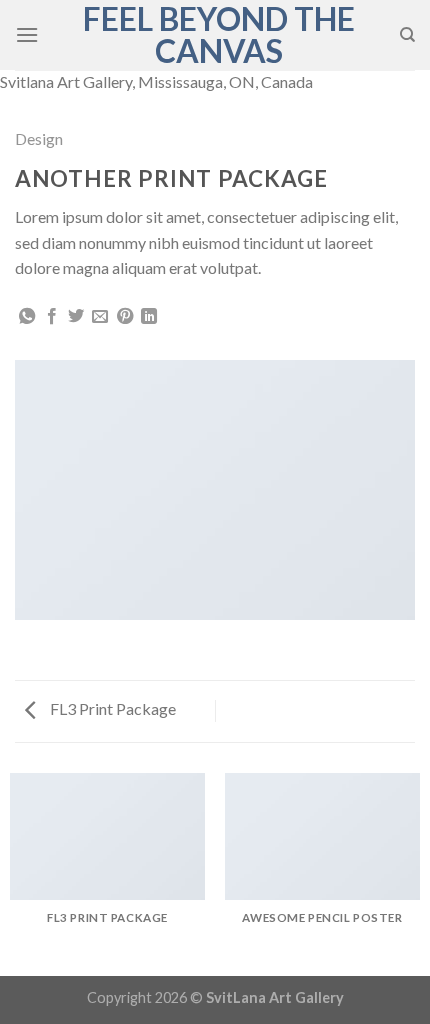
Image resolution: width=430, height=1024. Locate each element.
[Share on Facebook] (52, 317)
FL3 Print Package (111, 708)
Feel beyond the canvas (219, 35)
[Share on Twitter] (76, 317)
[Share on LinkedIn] (149, 317)
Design (39, 138)
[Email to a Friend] (100, 317)
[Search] (407, 35)
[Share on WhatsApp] (27, 317)
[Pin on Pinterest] (125, 317)
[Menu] (27, 34)
